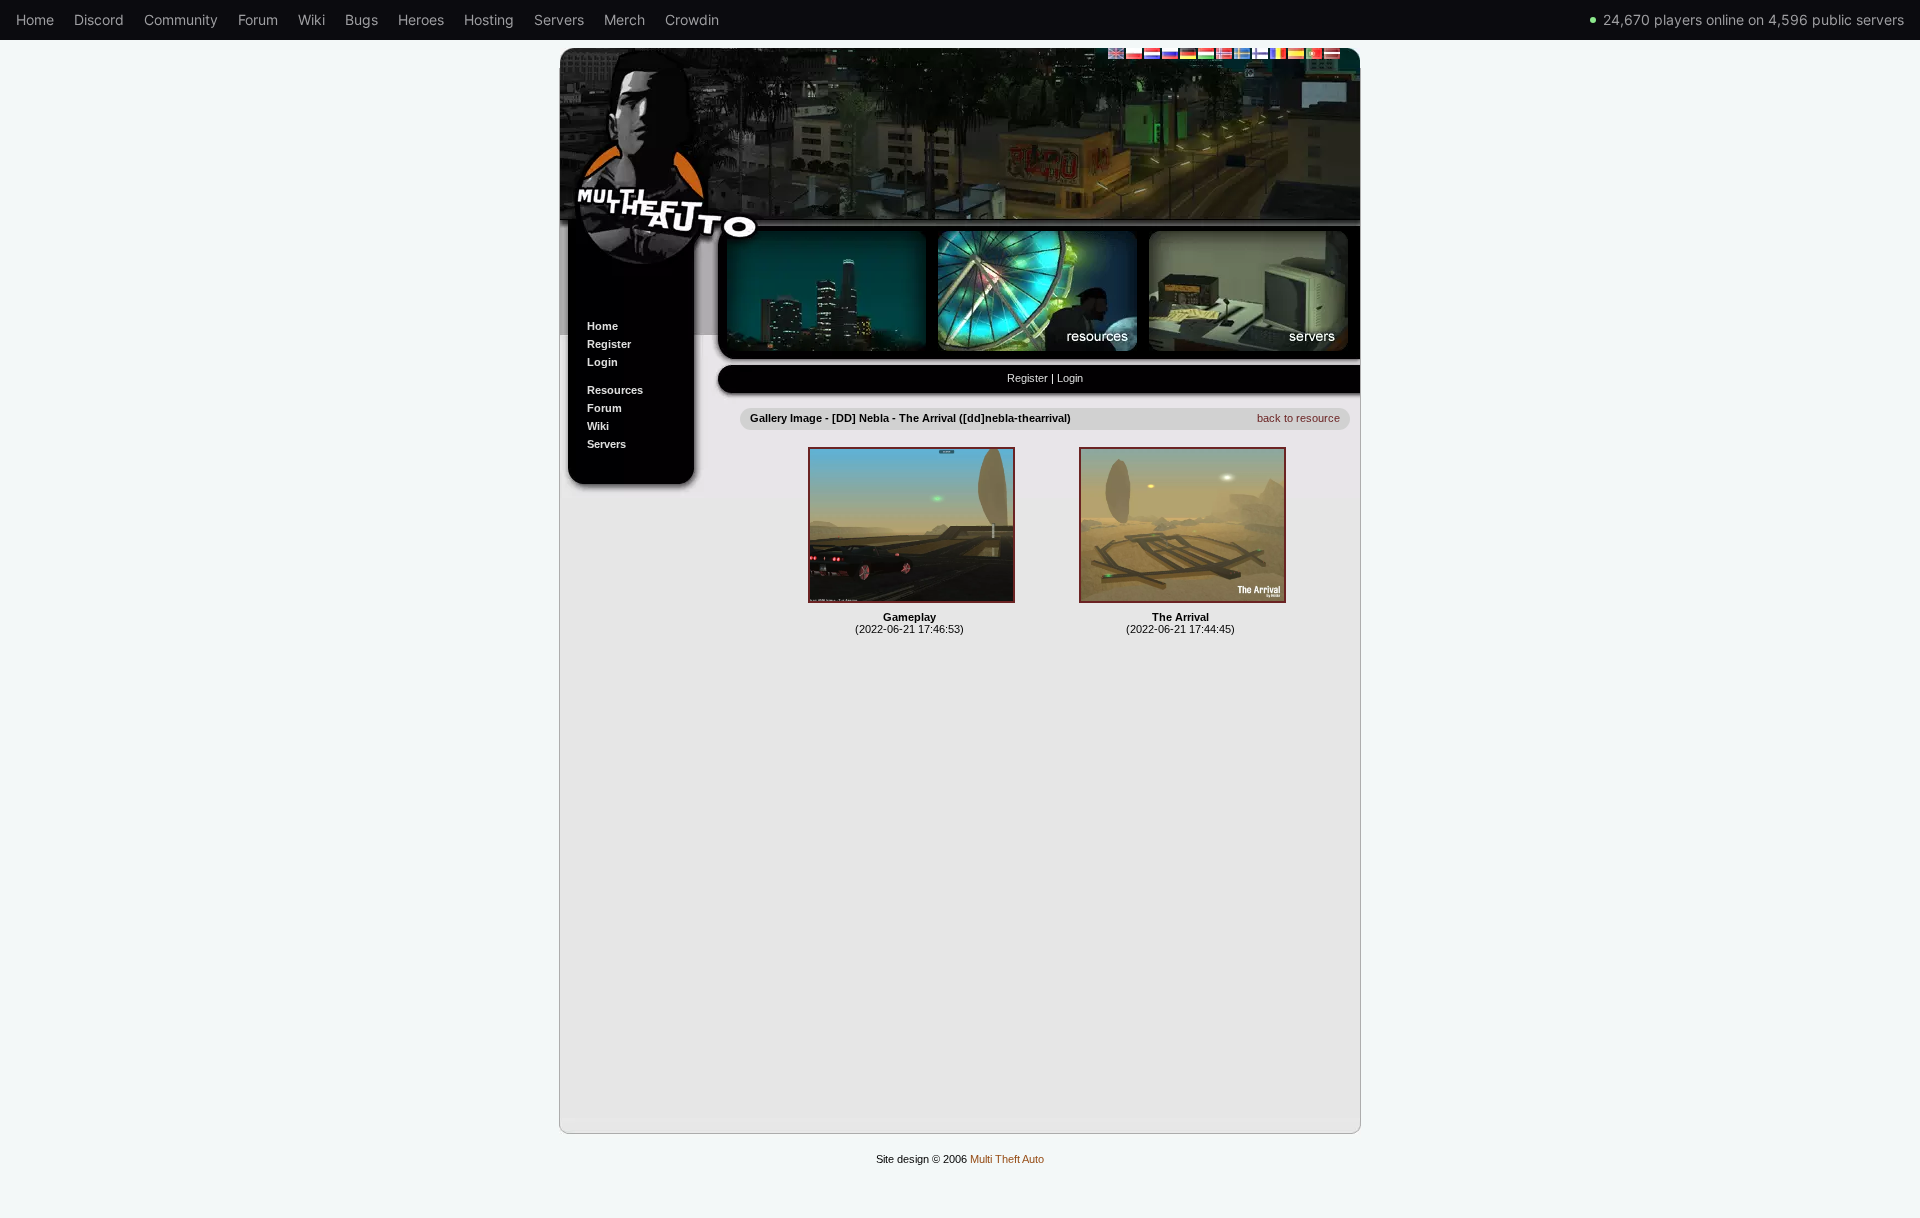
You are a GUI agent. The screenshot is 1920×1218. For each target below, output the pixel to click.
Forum (258, 19)
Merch (624, 19)
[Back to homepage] (960, 173)
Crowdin (692, 19)
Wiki (311, 19)
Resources (615, 390)
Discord (99, 19)
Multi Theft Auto (1007, 1159)
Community (181, 19)
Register (609, 344)
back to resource (1298, 418)
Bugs (361, 19)
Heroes (421, 19)
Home (35, 19)
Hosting (489, 19)
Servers (559, 19)
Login (602, 362)
